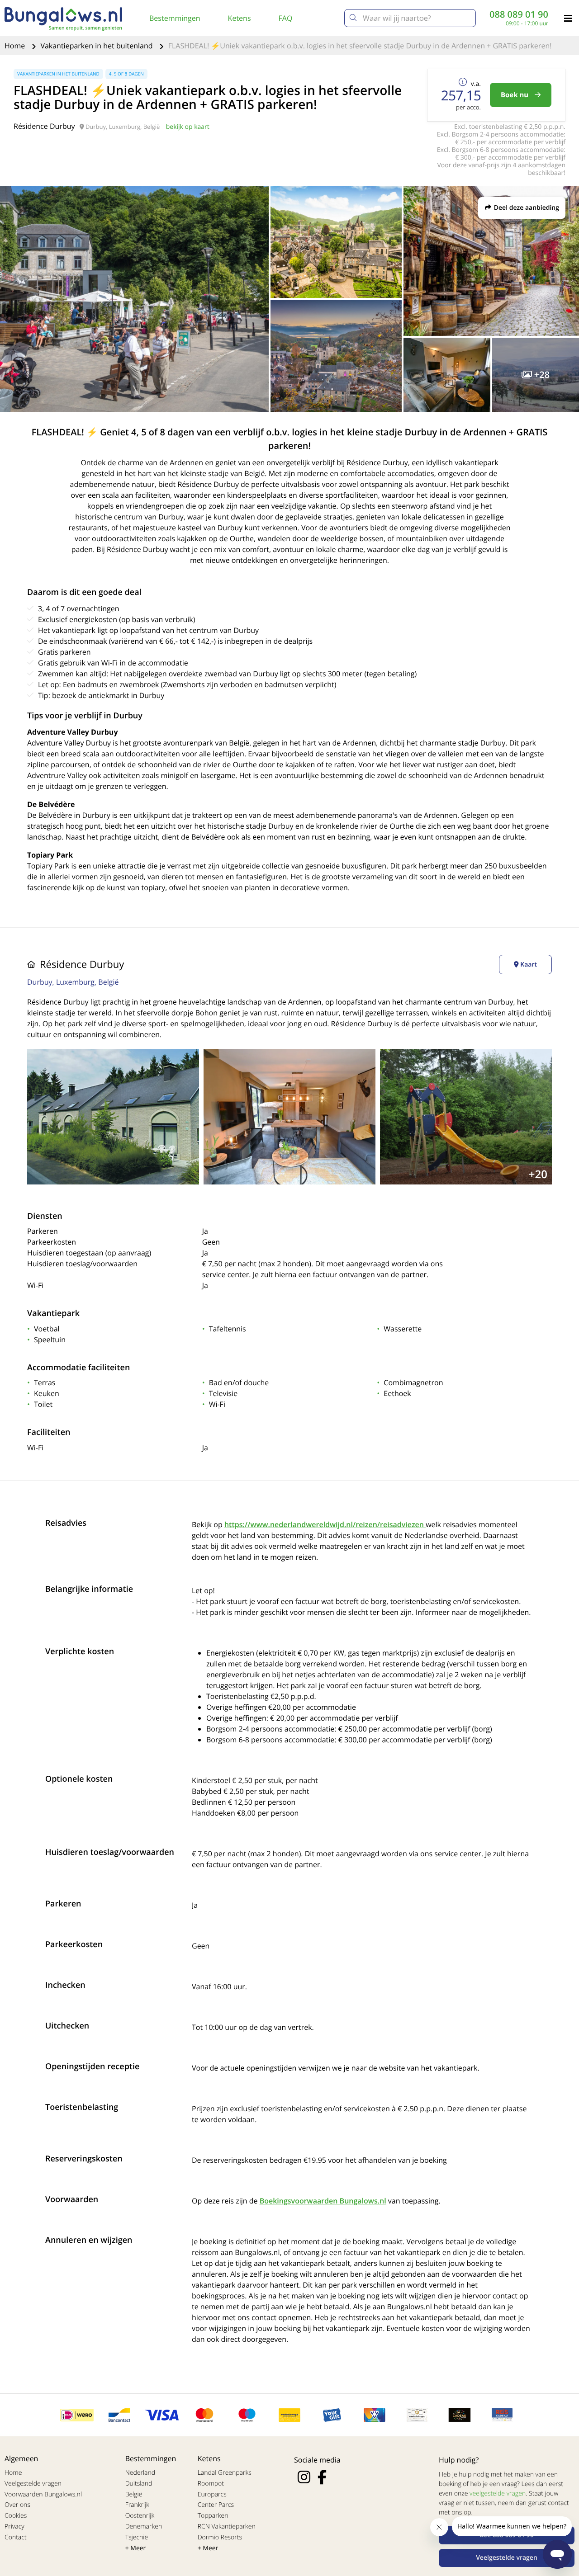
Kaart (528, 965)
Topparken (213, 2516)
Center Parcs (216, 2505)
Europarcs (212, 2494)
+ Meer (136, 2548)
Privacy (14, 2526)
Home (16, 46)
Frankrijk (138, 2505)
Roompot (211, 2484)
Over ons (17, 2505)
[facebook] (322, 2477)
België (134, 2494)
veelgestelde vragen (498, 2493)
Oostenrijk (140, 2516)
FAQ (286, 18)
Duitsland (139, 2484)
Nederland (140, 2473)
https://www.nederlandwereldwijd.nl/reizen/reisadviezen (325, 1524)
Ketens (240, 18)
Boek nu (515, 95)
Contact (16, 2537)
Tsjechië (137, 2537)
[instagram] (304, 2477)
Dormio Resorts (220, 2537)
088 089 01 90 (519, 14)
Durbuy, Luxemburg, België (73, 982)
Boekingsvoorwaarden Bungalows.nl (323, 2201)
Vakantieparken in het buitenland (97, 46)
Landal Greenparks (225, 2473)
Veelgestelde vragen (33, 2484)
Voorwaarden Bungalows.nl (43, 2494)
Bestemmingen (175, 18)
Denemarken (144, 2526)
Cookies (16, 2516)
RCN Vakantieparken (227, 2526)
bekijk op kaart (188, 127)
